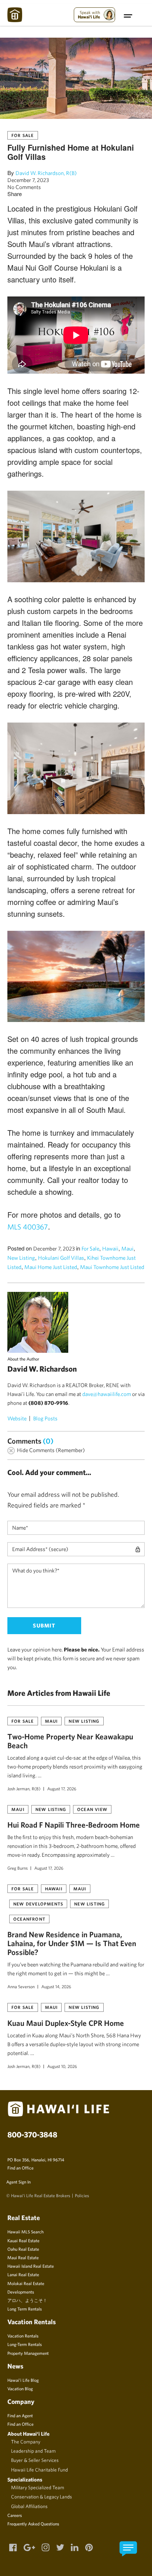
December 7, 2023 (28, 180)
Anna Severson (21, 1986)
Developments (21, 2292)
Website (17, 1418)
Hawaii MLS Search (25, 2232)
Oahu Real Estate (23, 2249)
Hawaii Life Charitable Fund (39, 2470)
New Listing (21, 1258)
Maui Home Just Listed (51, 1267)
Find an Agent (20, 2415)
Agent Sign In (18, 2182)
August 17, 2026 (62, 1788)
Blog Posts (45, 1418)
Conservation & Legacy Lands (42, 2497)
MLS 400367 (28, 1227)
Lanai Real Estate (23, 2274)
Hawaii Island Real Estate (31, 2266)
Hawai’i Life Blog (23, 2380)
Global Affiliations (29, 2506)
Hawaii (110, 1248)
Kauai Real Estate (23, 2240)
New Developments (38, 1904)
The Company (26, 2442)
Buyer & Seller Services (35, 2460)
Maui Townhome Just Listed (112, 1267)
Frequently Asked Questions (33, 2524)
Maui (127, 1248)
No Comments (24, 187)
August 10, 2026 (62, 2066)
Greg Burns (18, 1868)
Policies (82, 2195)
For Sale (23, 135)
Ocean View (92, 1809)
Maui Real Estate (23, 2257)
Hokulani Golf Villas (61, 1258)
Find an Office (20, 2168)
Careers (15, 2515)
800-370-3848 (32, 2134)
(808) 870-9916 (48, 1403)
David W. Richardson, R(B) (46, 173)
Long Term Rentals (25, 2309)
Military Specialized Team (38, 2487)
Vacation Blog (20, 2388)
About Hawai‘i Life (28, 2434)
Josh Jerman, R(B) (24, 1788)
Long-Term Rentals (25, 2344)
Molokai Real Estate (26, 2283)
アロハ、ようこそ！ (27, 2300)
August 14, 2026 (56, 1986)
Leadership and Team (33, 2451)
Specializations (25, 2479)
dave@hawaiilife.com (107, 1394)
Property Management (28, 2353)
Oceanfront (29, 1919)
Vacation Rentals (23, 2336)
